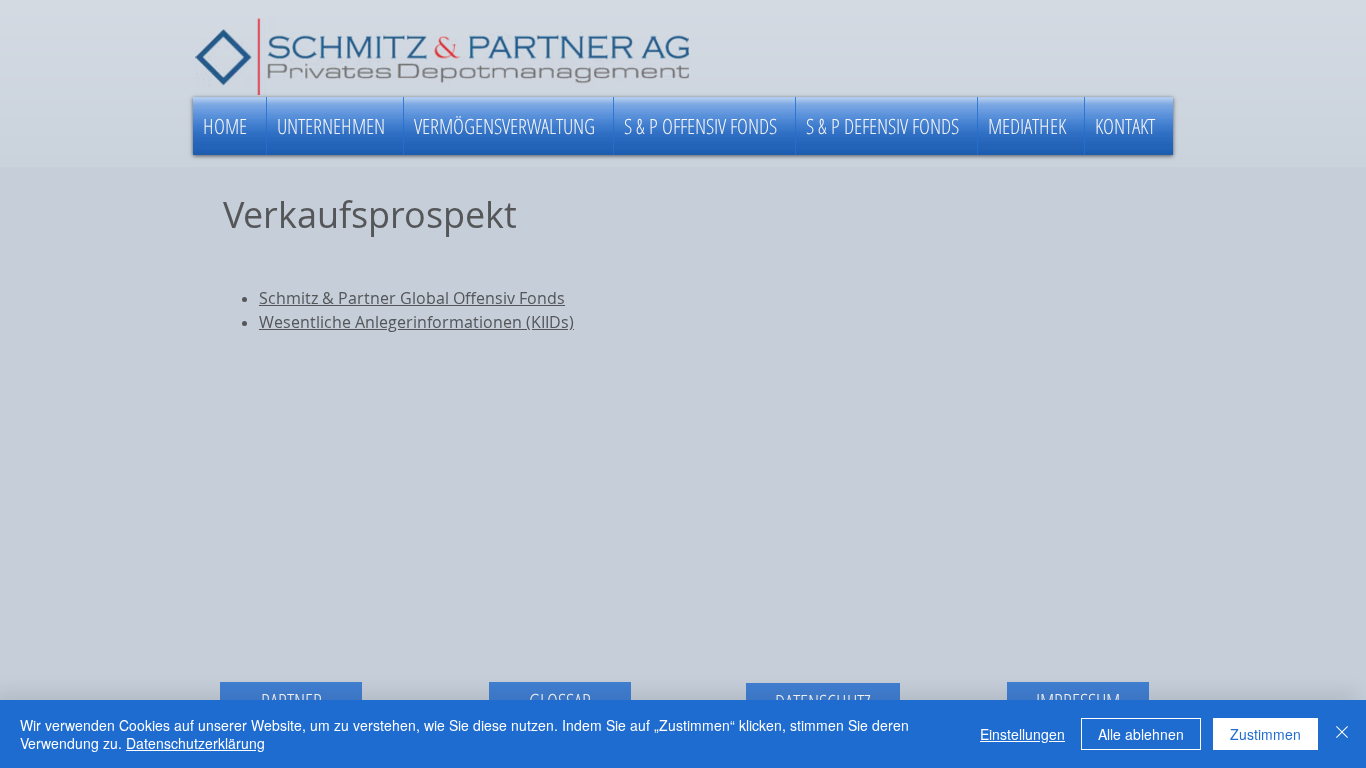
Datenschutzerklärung (195, 743)
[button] (335, 126)
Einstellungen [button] (1022, 734)
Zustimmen (1265, 734)
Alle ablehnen (1141, 734)
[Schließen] (1342, 734)
